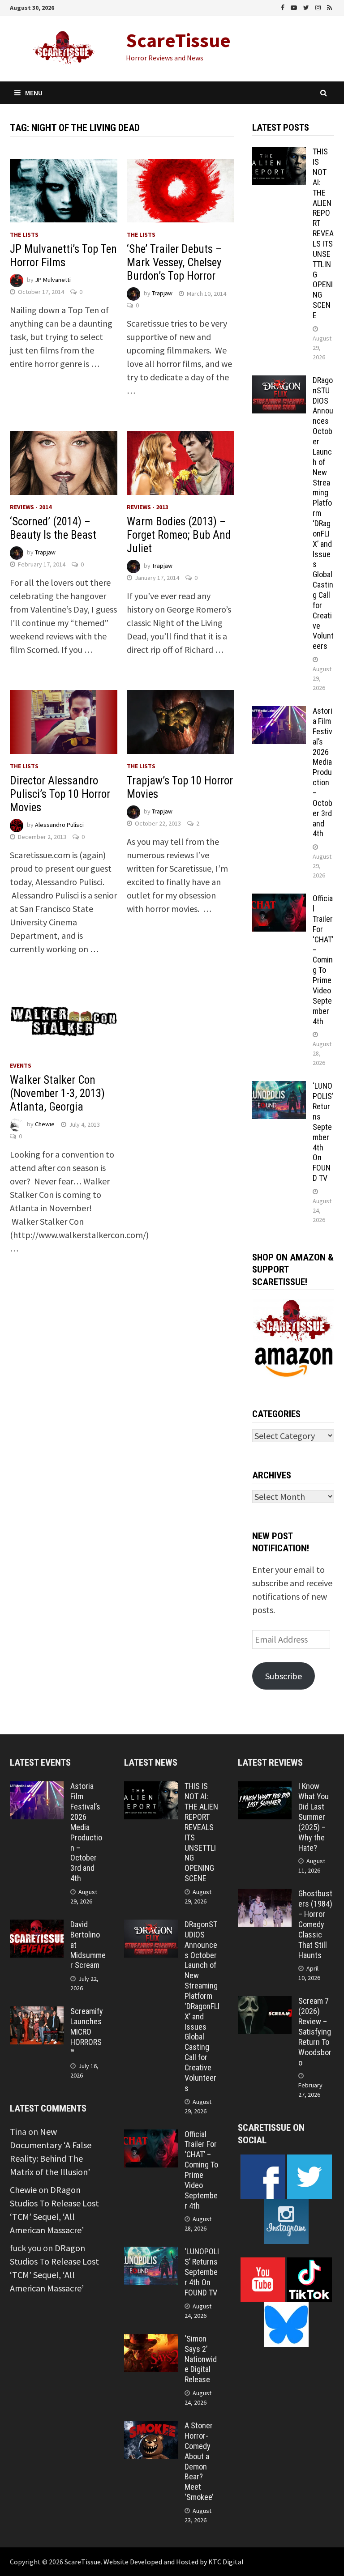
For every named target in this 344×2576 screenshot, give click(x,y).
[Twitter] (307, 6)
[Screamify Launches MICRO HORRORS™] (37, 2013)
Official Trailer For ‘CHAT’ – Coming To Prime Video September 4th (323, 960)
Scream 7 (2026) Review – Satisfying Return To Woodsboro (315, 2031)
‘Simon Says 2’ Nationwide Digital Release (201, 2359)
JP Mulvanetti (53, 280)
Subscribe (284, 1676)
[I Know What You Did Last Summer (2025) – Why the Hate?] (265, 1788)
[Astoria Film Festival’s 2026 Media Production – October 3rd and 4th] (279, 713)
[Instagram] (319, 6)
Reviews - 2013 (148, 507)
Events (21, 1065)
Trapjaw (162, 294)
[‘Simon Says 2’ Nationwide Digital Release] (151, 2340)
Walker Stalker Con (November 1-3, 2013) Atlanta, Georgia (57, 1093)
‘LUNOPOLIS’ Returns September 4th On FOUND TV (323, 1132)
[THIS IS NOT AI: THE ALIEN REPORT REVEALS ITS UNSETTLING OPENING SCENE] (279, 153)
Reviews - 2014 (31, 507)
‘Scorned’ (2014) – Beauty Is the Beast (53, 528)
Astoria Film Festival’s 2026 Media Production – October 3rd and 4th (322, 772)
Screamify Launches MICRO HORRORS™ (87, 2031)
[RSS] (329, 6)
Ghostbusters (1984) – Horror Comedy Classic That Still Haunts (315, 1924)
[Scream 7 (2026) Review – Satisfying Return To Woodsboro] (265, 2003)
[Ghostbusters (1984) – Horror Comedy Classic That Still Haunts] (265, 1895)
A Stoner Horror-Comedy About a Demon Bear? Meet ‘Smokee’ (199, 2461)
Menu (34, 93)
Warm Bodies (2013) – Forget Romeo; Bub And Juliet (179, 535)
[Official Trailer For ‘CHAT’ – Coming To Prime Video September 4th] (279, 900)
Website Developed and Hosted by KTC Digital (174, 2562)
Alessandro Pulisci (59, 825)
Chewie (45, 1124)
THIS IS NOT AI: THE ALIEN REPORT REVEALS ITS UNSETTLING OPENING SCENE (323, 233)
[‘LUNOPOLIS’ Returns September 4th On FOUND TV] (279, 1088)
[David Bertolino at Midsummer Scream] (37, 1926)
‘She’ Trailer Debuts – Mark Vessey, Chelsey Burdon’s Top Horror (174, 262)
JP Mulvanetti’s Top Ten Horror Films (63, 256)
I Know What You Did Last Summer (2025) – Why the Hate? (314, 1817)
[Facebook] (284, 6)
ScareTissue (178, 40)
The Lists (24, 234)
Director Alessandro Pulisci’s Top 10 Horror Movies (60, 794)
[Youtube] (295, 6)
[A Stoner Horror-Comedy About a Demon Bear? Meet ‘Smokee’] (151, 2427)
